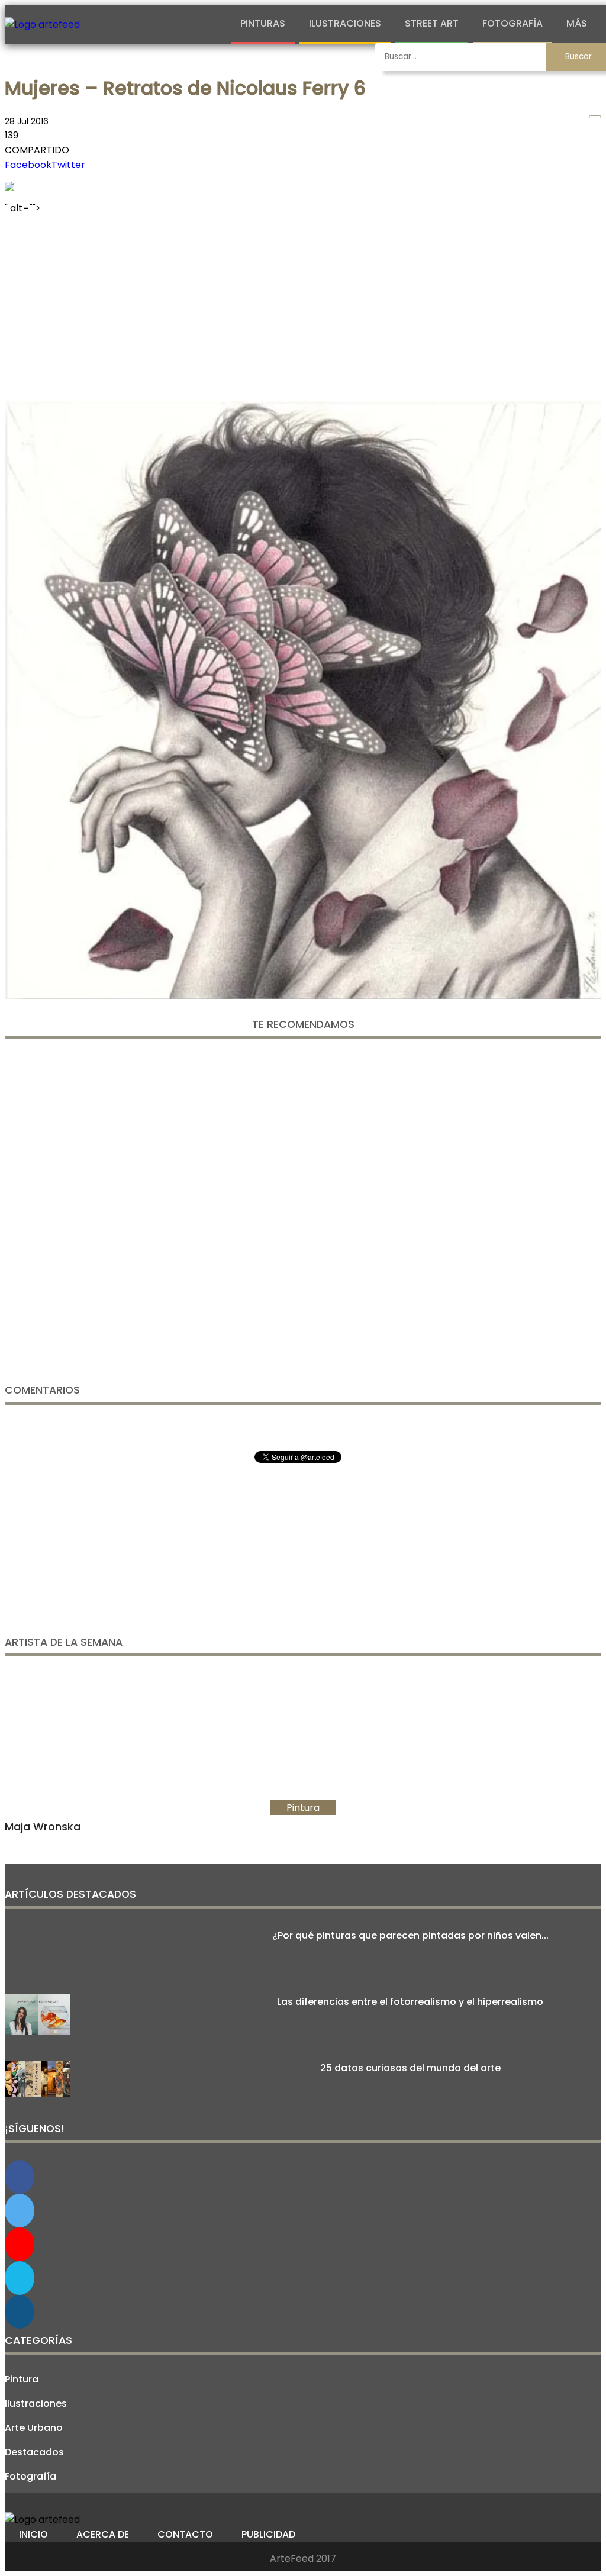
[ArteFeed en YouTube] (20, 2244)
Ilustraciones (345, 23)
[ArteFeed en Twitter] (20, 2211)
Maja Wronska (43, 1827)
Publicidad (268, 2534)
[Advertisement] (303, 304)
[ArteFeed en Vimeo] (20, 2278)
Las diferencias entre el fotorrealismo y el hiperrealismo (410, 2002)
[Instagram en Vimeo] (20, 2312)
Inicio (33, 2534)
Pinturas (263, 23)
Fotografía (512, 23)
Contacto (185, 2534)
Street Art (432, 23)
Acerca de (103, 2534)
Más (577, 23)
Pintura (22, 2379)
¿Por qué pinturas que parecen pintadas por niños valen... (410, 1935)
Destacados (34, 2452)
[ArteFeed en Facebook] (20, 2177)
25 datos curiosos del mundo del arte (410, 2068)
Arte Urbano (34, 2428)
